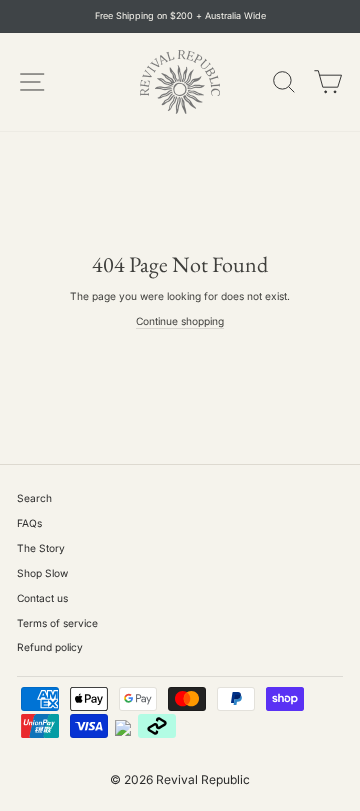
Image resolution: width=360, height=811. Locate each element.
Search (34, 498)
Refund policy (50, 647)
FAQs (29, 523)
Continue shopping (180, 321)
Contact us (42, 598)
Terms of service (57, 623)
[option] (180, 16)
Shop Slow (42, 573)
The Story (41, 548)
